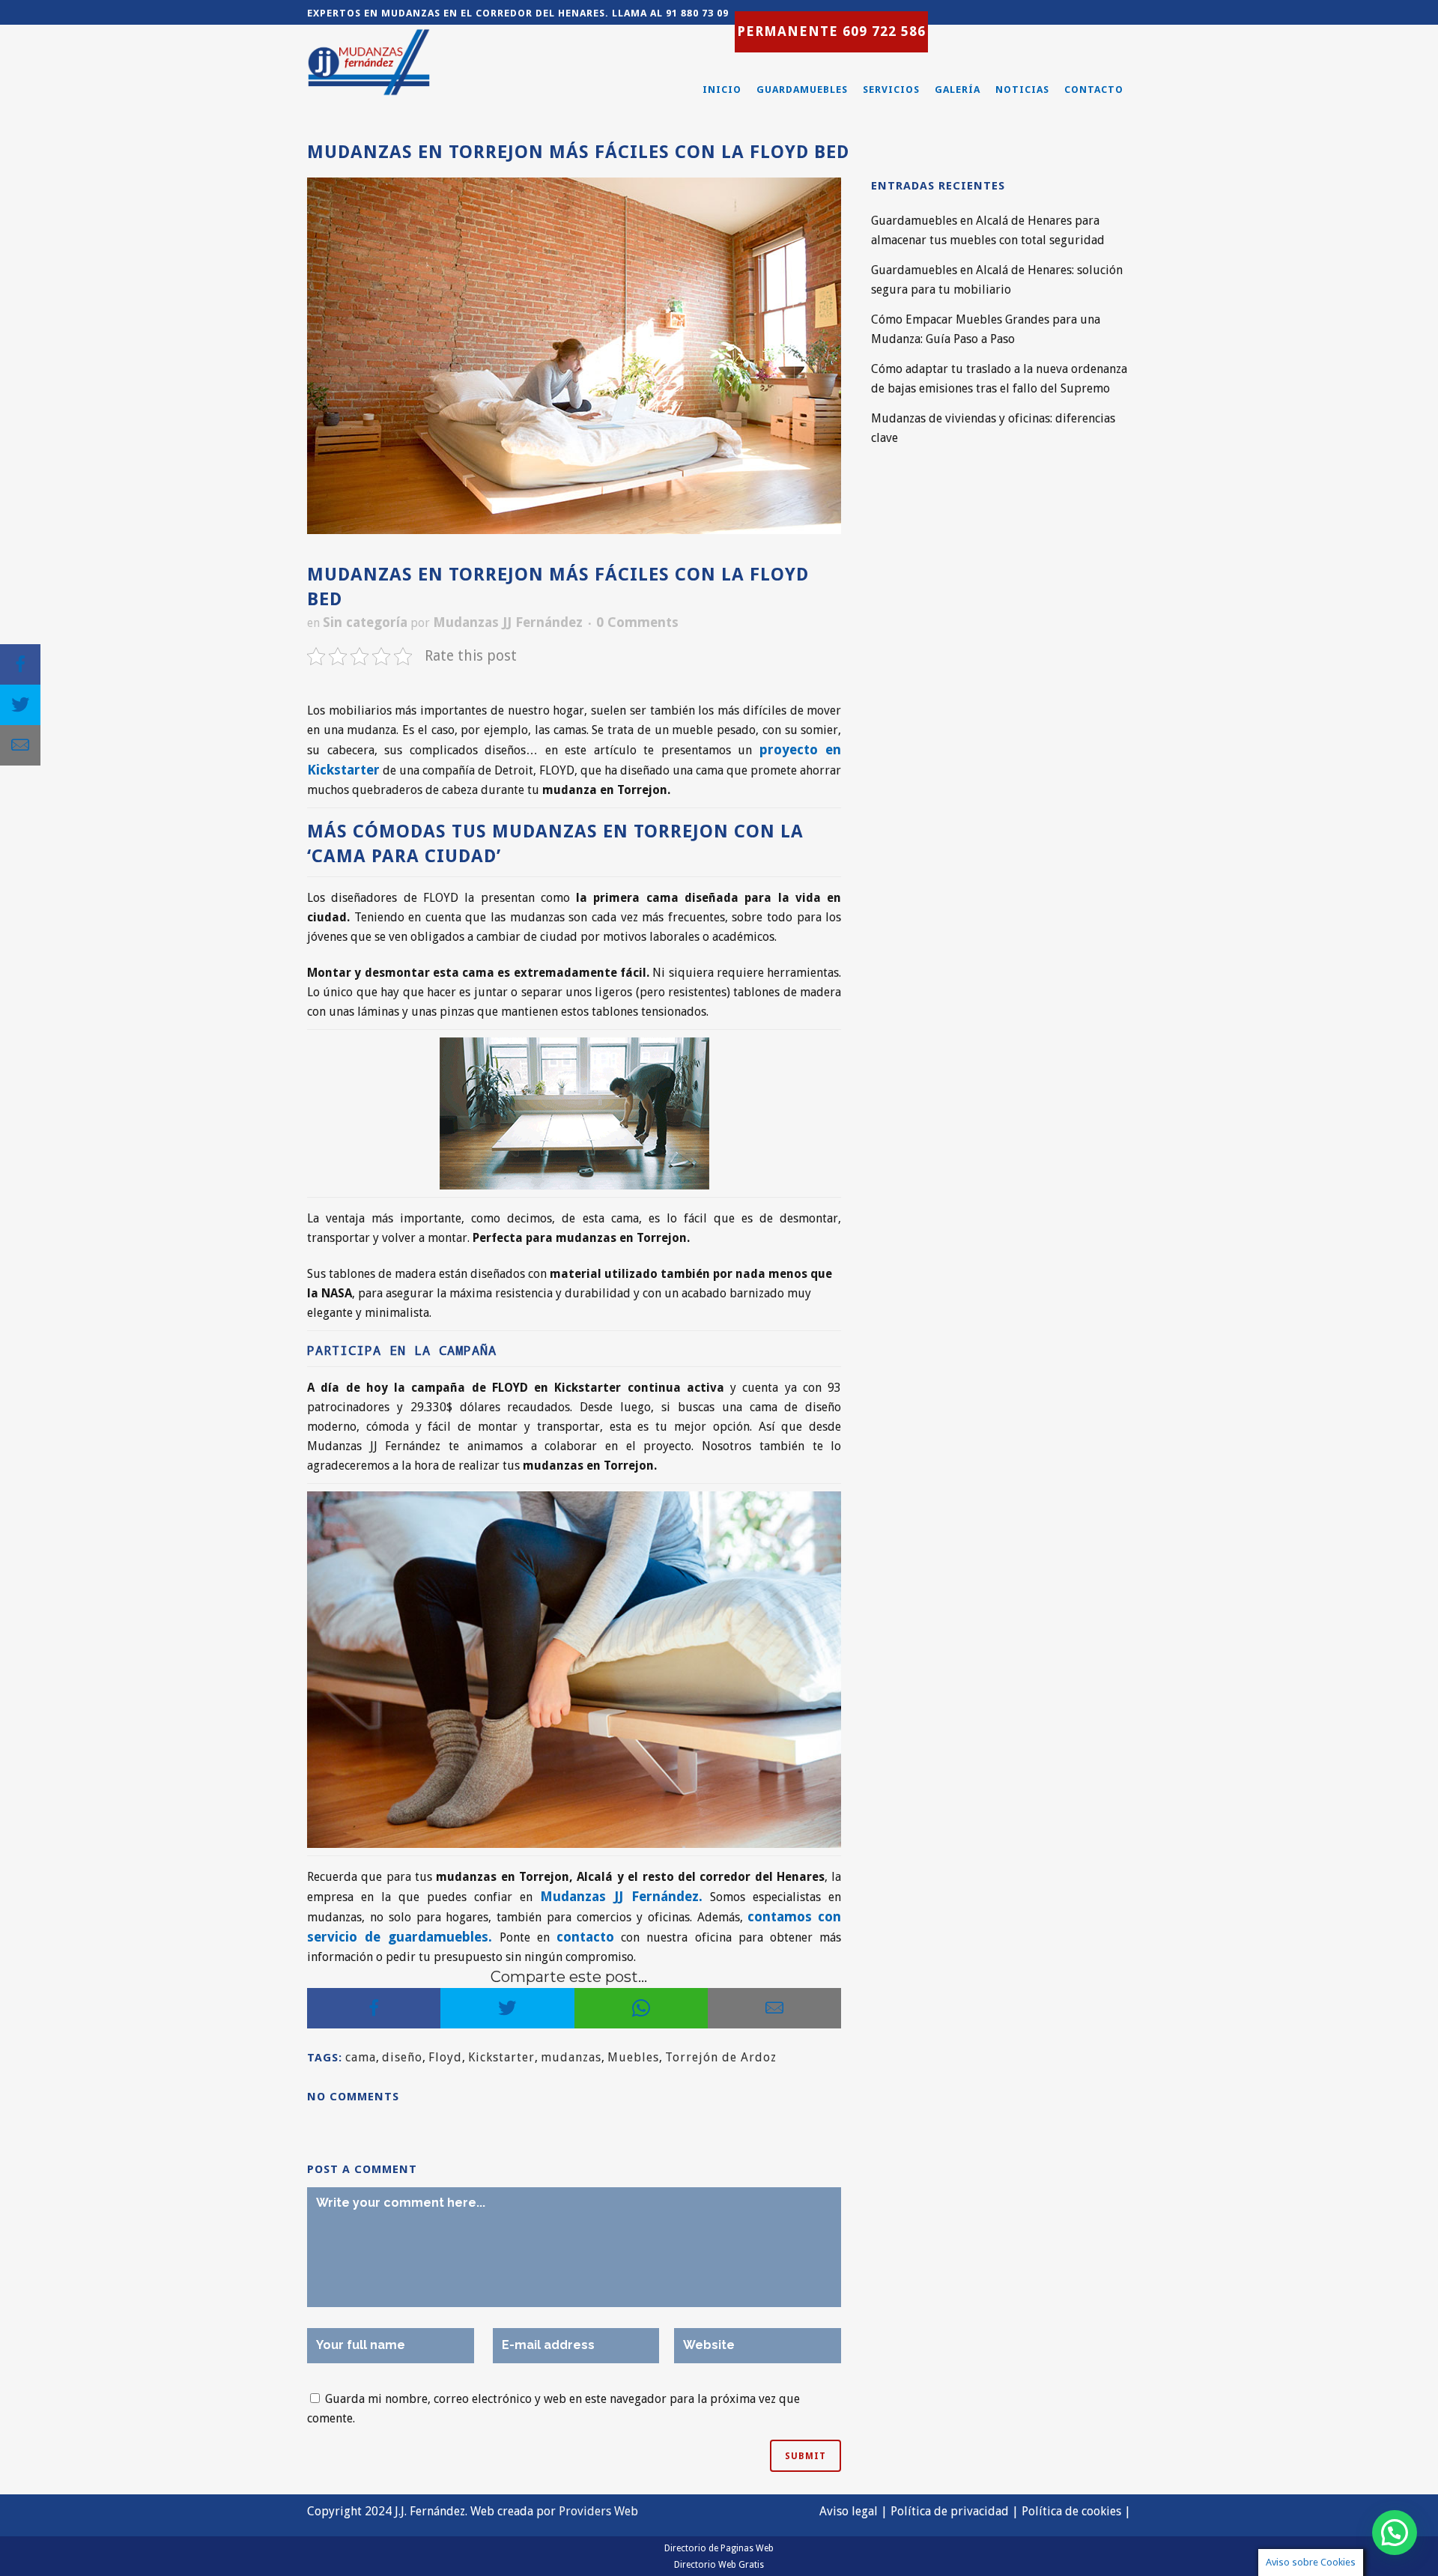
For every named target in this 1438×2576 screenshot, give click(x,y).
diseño (402, 2057)
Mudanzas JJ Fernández (508, 622)
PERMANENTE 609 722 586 (831, 31)
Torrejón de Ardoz (721, 2057)
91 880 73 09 (697, 13)
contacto (585, 1937)
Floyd (445, 2057)
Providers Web (598, 2511)
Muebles (633, 2057)
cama (361, 2057)
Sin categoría (365, 622)
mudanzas (571, 2057)
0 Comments (637, 622)
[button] (1395, 2533)
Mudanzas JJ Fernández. (621, 1896)
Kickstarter (501, 2057)
